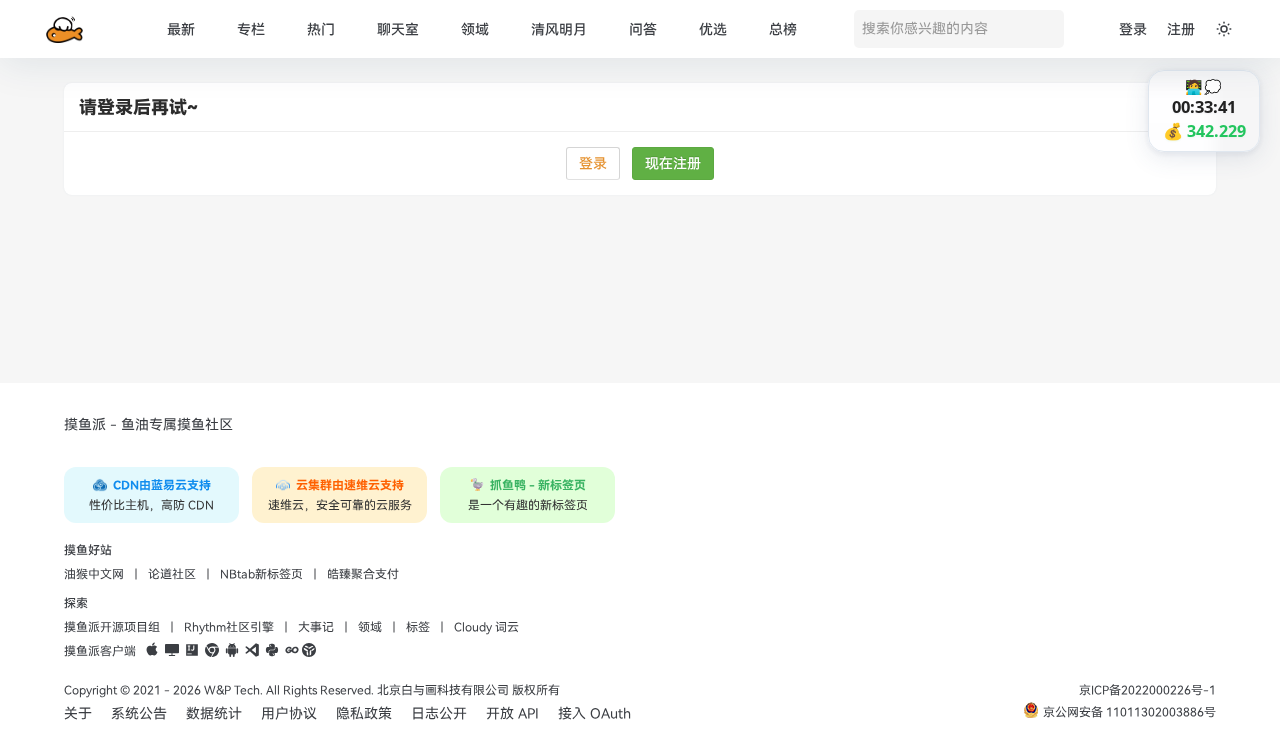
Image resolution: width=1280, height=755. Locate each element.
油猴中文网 (94, 574)
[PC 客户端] (172, 651)
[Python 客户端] (272, 651)
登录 (1133, 29)
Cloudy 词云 (486, 627)
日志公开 (439, 713)
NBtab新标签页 (261, 574)
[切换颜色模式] (1224, 29)
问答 (643, 29)
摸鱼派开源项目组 (112, 627)
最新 (181, 29)
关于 (78, 713)
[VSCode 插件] (252, 651)
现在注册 (673, 163)
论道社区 (172, 574)
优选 (713, 29)
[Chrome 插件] (212, 651)
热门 (321, 29)
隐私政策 (364, 713)
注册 (1181, 29)
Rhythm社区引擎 (229, 627)
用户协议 (289, 713)
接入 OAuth (594, 713)
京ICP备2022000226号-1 (1147, 690)
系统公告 (139, 713)
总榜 (783, 29)
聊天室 (398, 29)
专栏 (251, 29)
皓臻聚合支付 (363, 574)
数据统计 (214, 713)
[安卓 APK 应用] (232, 651)
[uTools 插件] (309, 651)
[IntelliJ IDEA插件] (192, 651)
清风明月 (559, 29)
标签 (418, 627)
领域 (475, 29)
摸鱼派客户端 (100, 651)
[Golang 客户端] (292, 651)
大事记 (316, 627)
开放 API (512, 713)
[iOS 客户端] (152, 651)
